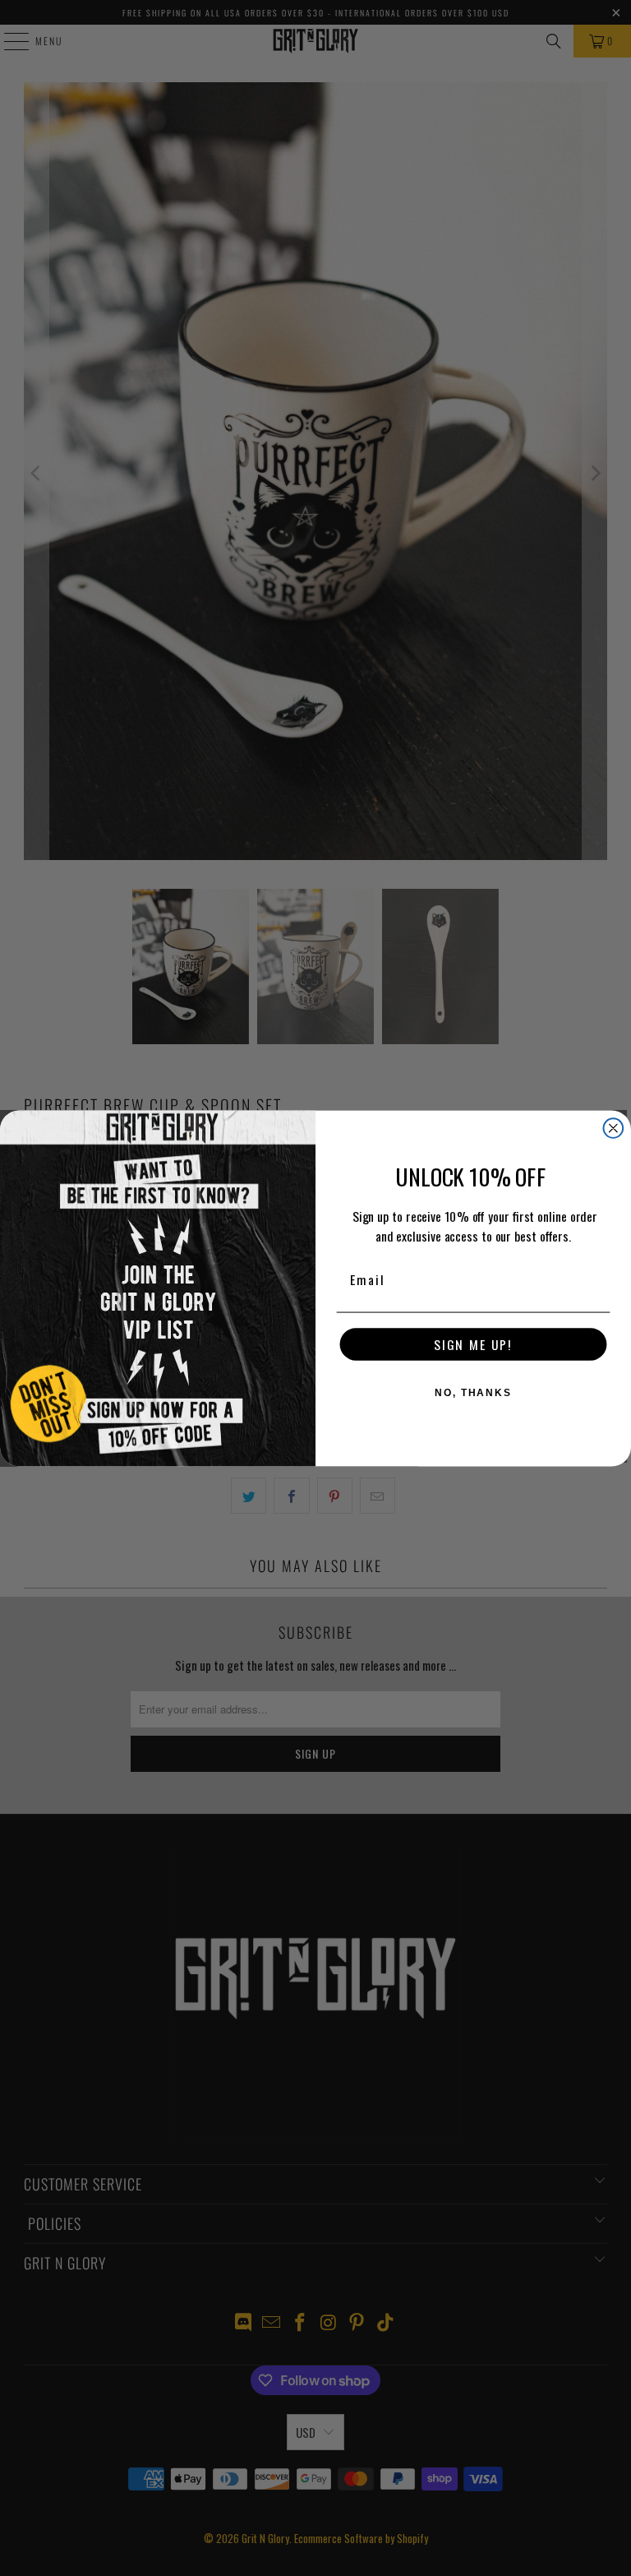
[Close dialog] (614, 1128)
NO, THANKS (473, 1393)
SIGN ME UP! (473, 1344)
